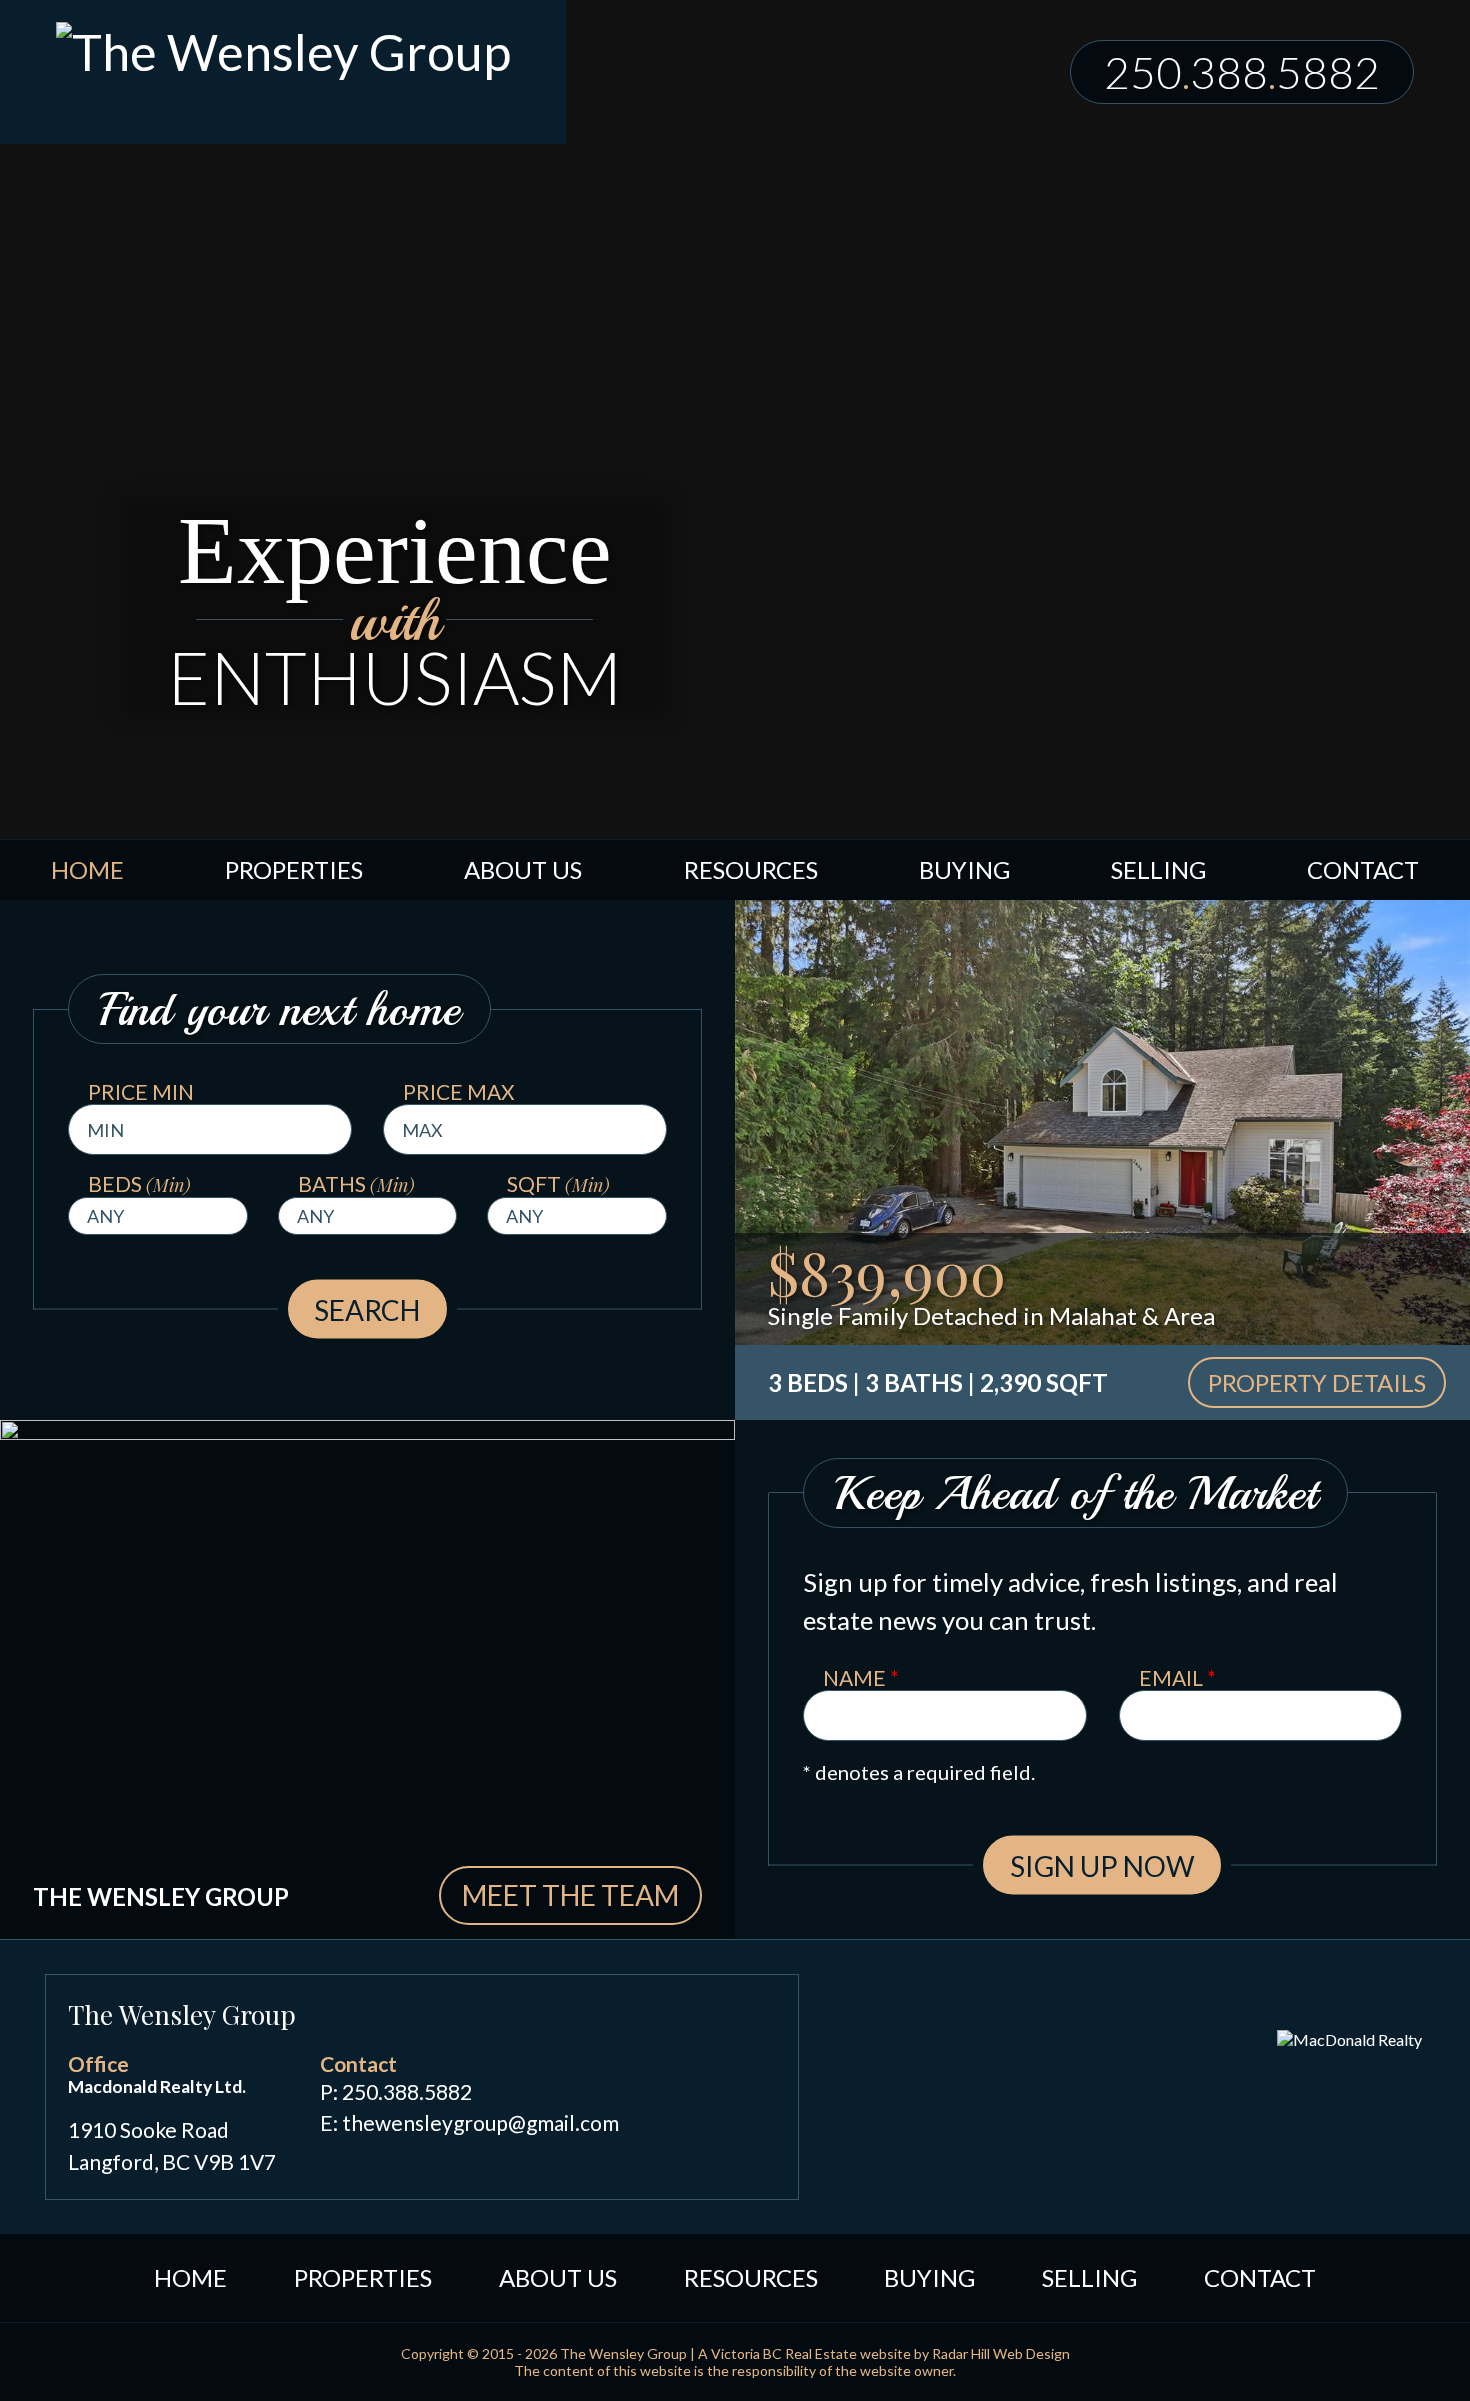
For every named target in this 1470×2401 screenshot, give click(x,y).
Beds (139, 1184)
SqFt (558, 1184)
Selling (1158, 869)
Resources (751, 869)
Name (861, 1677)
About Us (523, 869)
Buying (964, 869)
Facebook (684, 2071)
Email (1177, 1677)
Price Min (141, 1091)
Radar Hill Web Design (1001, 2353)
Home (87, 869)
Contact (1363, 869)
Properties (294, 869)
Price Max (459, 1091)
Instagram (756, 2071)
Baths (356, 1184)
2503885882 (1242, 72)
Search (367, 1309)
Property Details (1317, 1382)
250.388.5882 (407, 2091)
